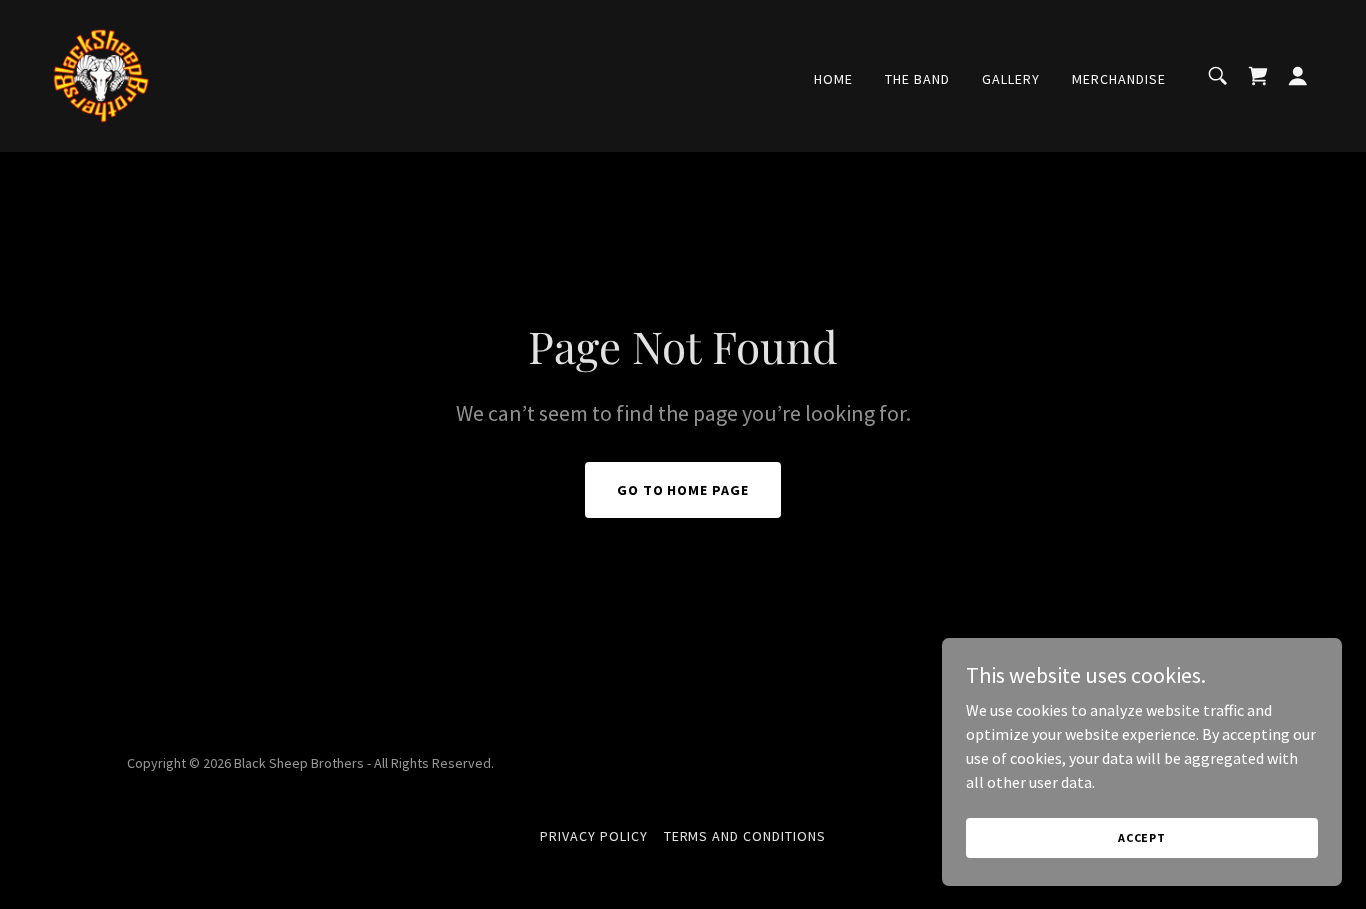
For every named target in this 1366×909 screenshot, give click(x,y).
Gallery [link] (1011, 79)
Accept (1142, 837)
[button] (1298, 76)
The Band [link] (917, 79)
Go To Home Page (683, 490)
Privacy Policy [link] (594, 836)
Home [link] (833, 79)
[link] (100, 74)
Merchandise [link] (1119, 79)
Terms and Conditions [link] (745, 836)
